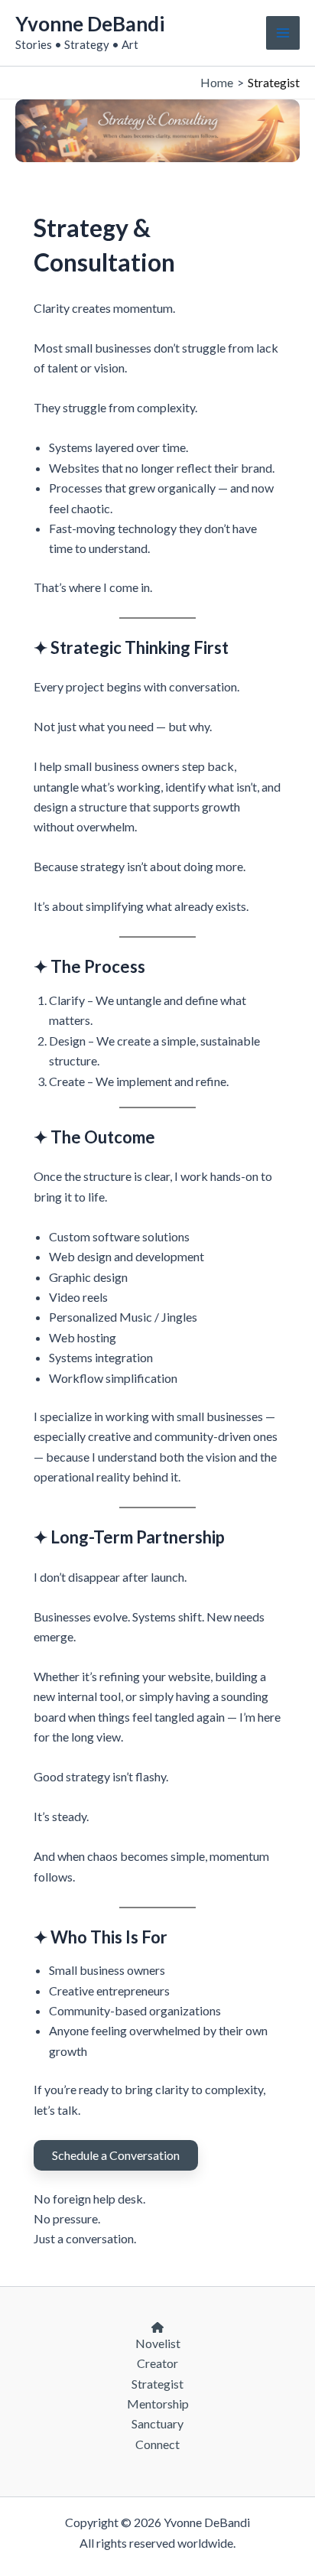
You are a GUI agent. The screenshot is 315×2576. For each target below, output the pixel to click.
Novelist (158, 2343)
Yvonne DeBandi (90, 24)
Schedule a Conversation (116, 2155)
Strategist (157, 2384)
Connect (157, 2444)
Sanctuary (157, 2423)
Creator (157, 2363)
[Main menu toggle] (283, 33)
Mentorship (158, 2404)
